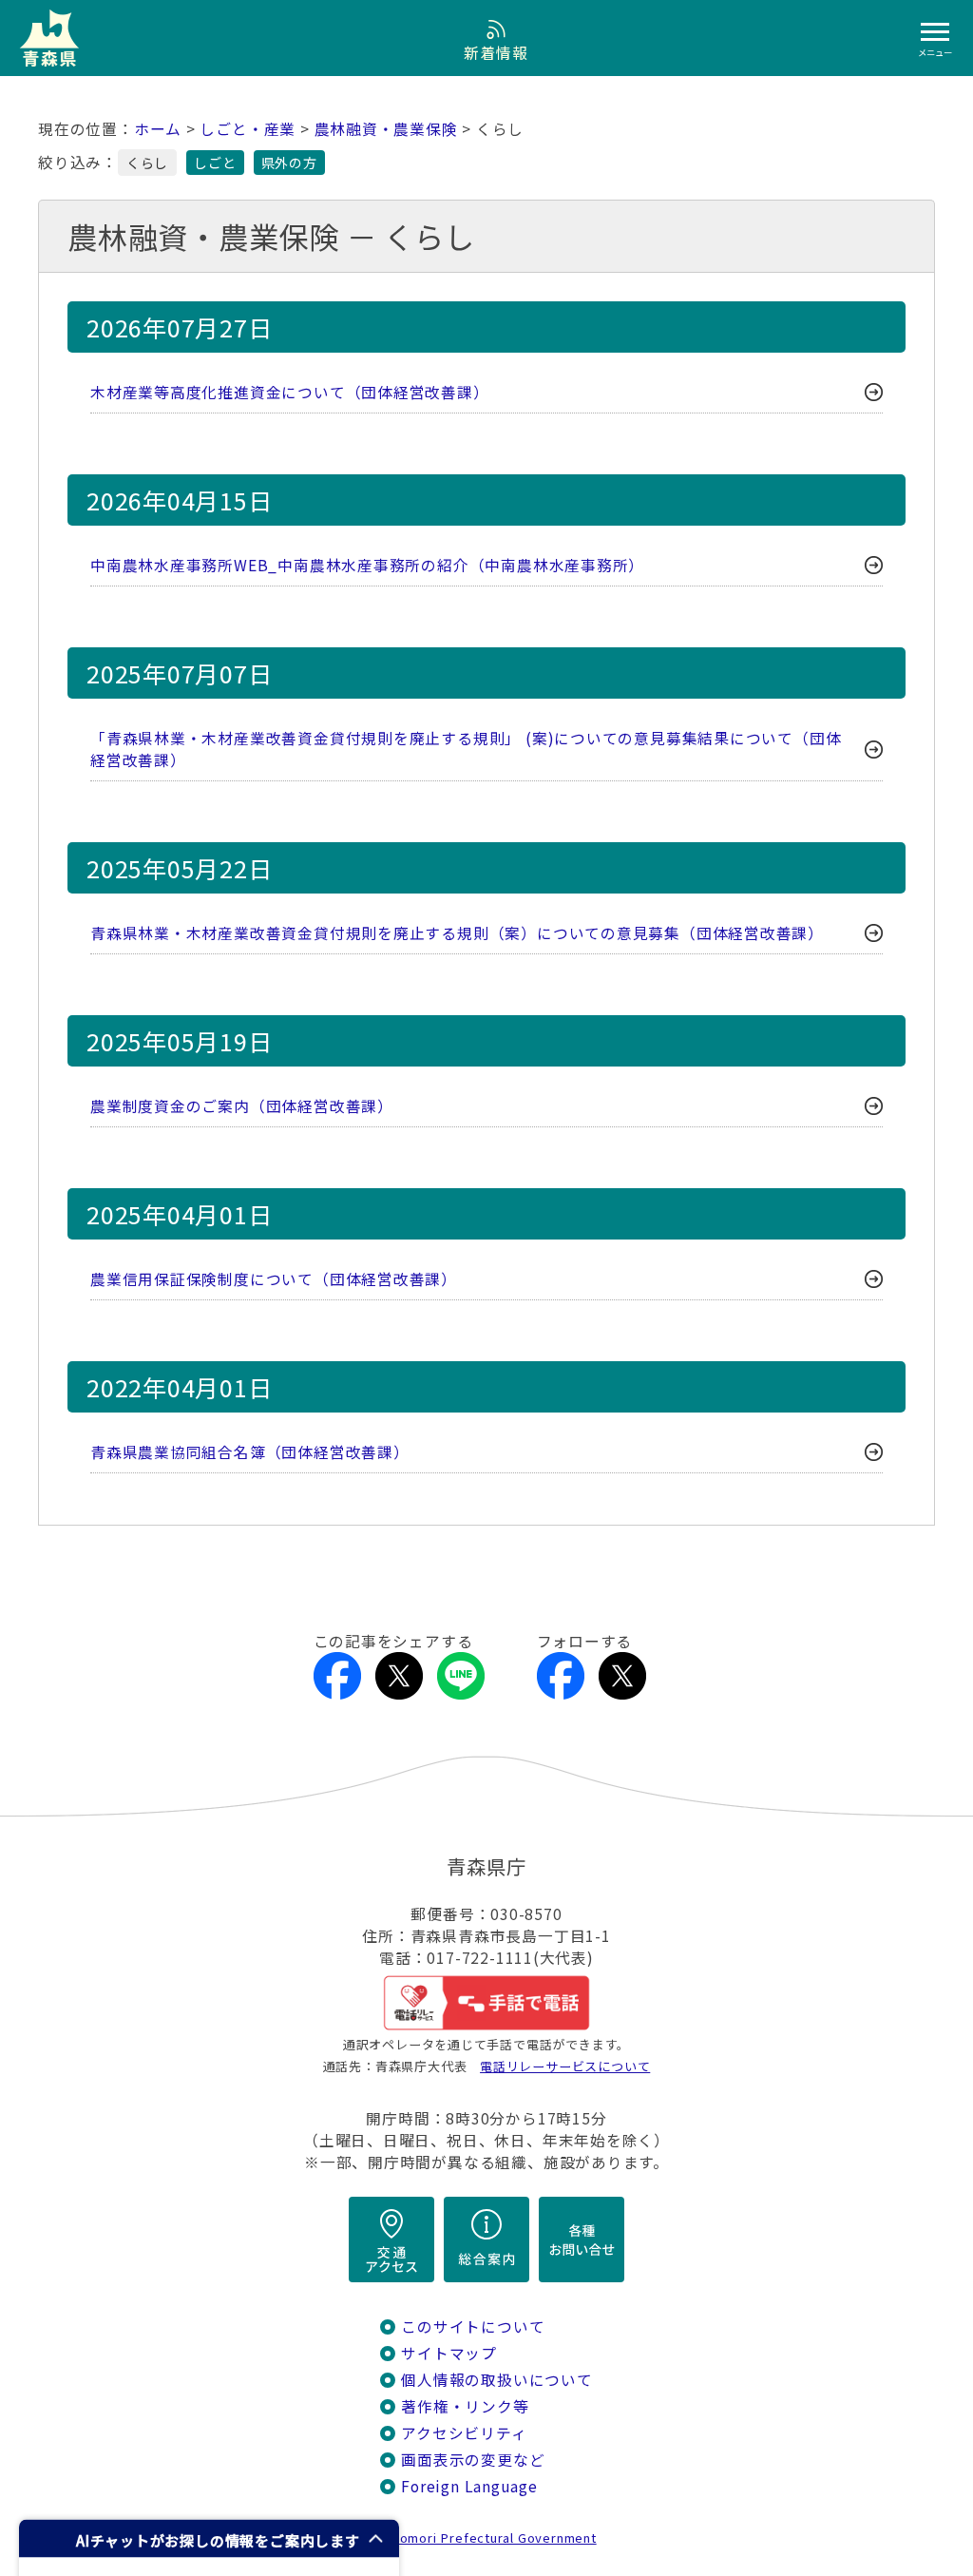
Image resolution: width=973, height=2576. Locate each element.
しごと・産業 (248, 129)
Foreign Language (469, 2486)
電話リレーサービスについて (565, 2066)
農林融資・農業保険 (386, 129)
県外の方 (289, 163)
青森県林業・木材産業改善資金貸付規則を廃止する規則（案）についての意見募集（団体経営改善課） (457, 933)
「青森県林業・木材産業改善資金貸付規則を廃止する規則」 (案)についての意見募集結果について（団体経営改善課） (466, 749)
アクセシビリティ (464, 2433)
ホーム (158, 129)
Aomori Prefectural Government (494, 2538)
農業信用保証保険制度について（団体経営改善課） (274, 1279)
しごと (215, 163)
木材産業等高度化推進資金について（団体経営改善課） (290, 392)
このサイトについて (473, 2326)
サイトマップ (449, 2353)
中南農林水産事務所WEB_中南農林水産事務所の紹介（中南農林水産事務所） (367, 565)
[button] (209, 2538)
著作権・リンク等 (465, 2406)
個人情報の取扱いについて (496, 2380)
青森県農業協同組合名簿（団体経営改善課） (250, 1452)
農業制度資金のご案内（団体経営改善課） (242, 1106)
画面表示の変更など (473, 2460)
